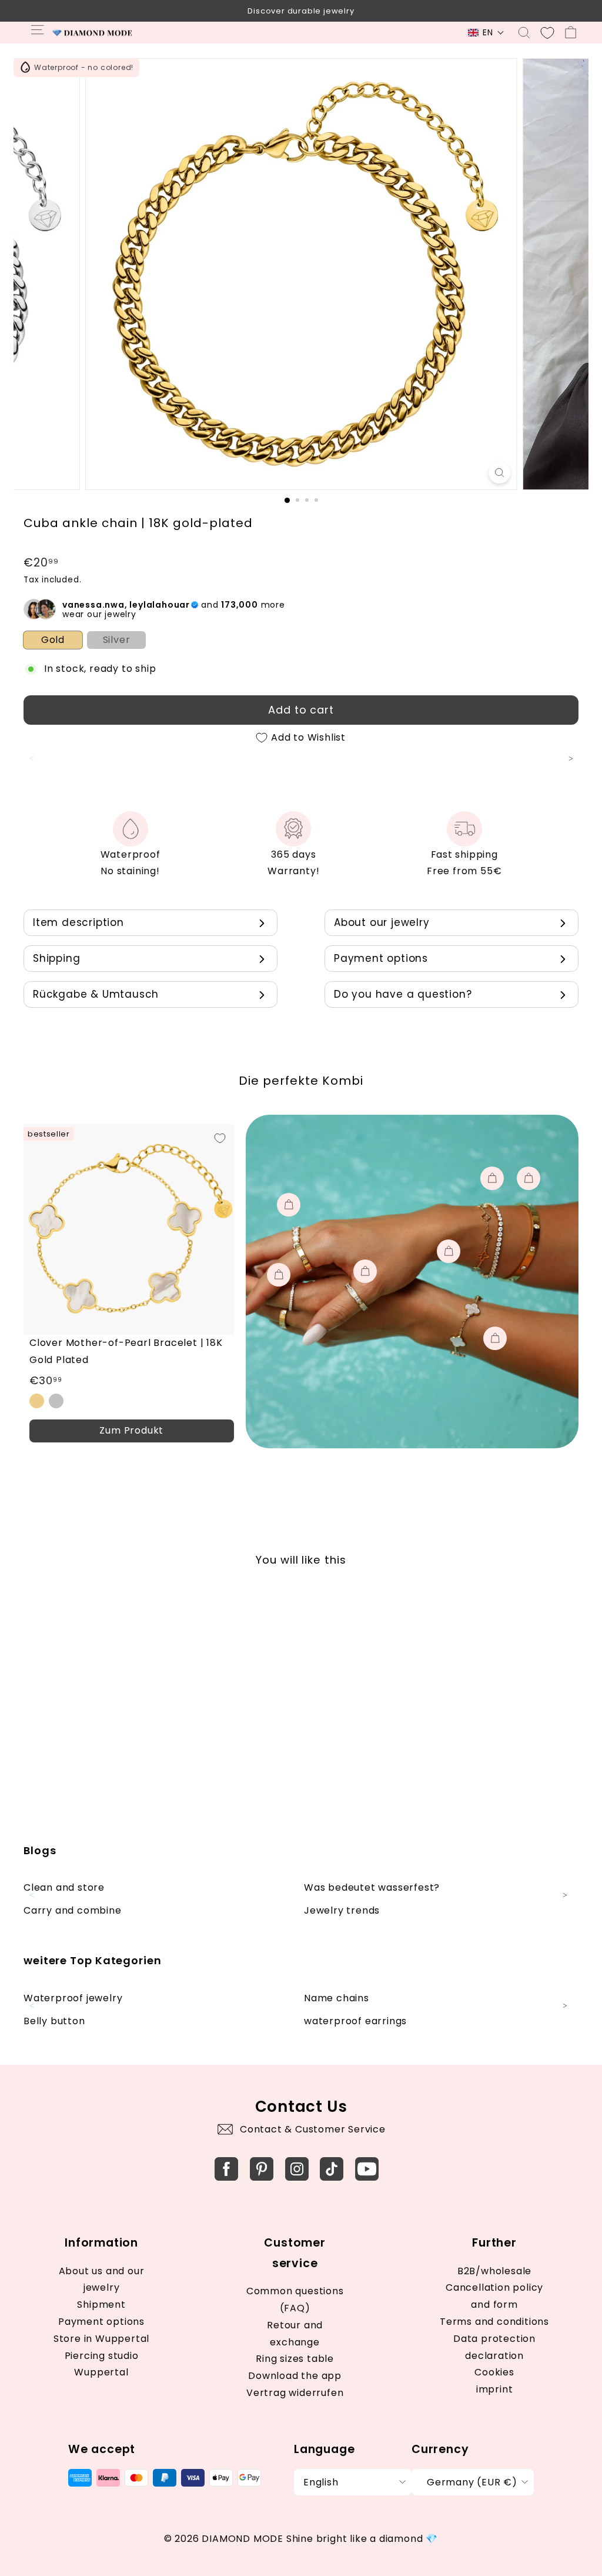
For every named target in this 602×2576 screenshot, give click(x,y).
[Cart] (571, 33)
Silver (117, 640)
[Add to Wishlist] (220, 1138)
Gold (53, 640)
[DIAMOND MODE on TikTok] (332, 2169)
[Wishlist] (547, 33)
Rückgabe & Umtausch (96, 994)
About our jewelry (382, 922)
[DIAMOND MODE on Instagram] (297, 2169)
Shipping (56, 958)
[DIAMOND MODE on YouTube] (367, 2169)
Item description (78, 922)
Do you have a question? (403, 994)
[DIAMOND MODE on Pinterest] (262, 2169)
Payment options (381, 958)
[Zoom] (499, 473)
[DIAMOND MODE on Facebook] (226, 2169)
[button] (486, 33)
